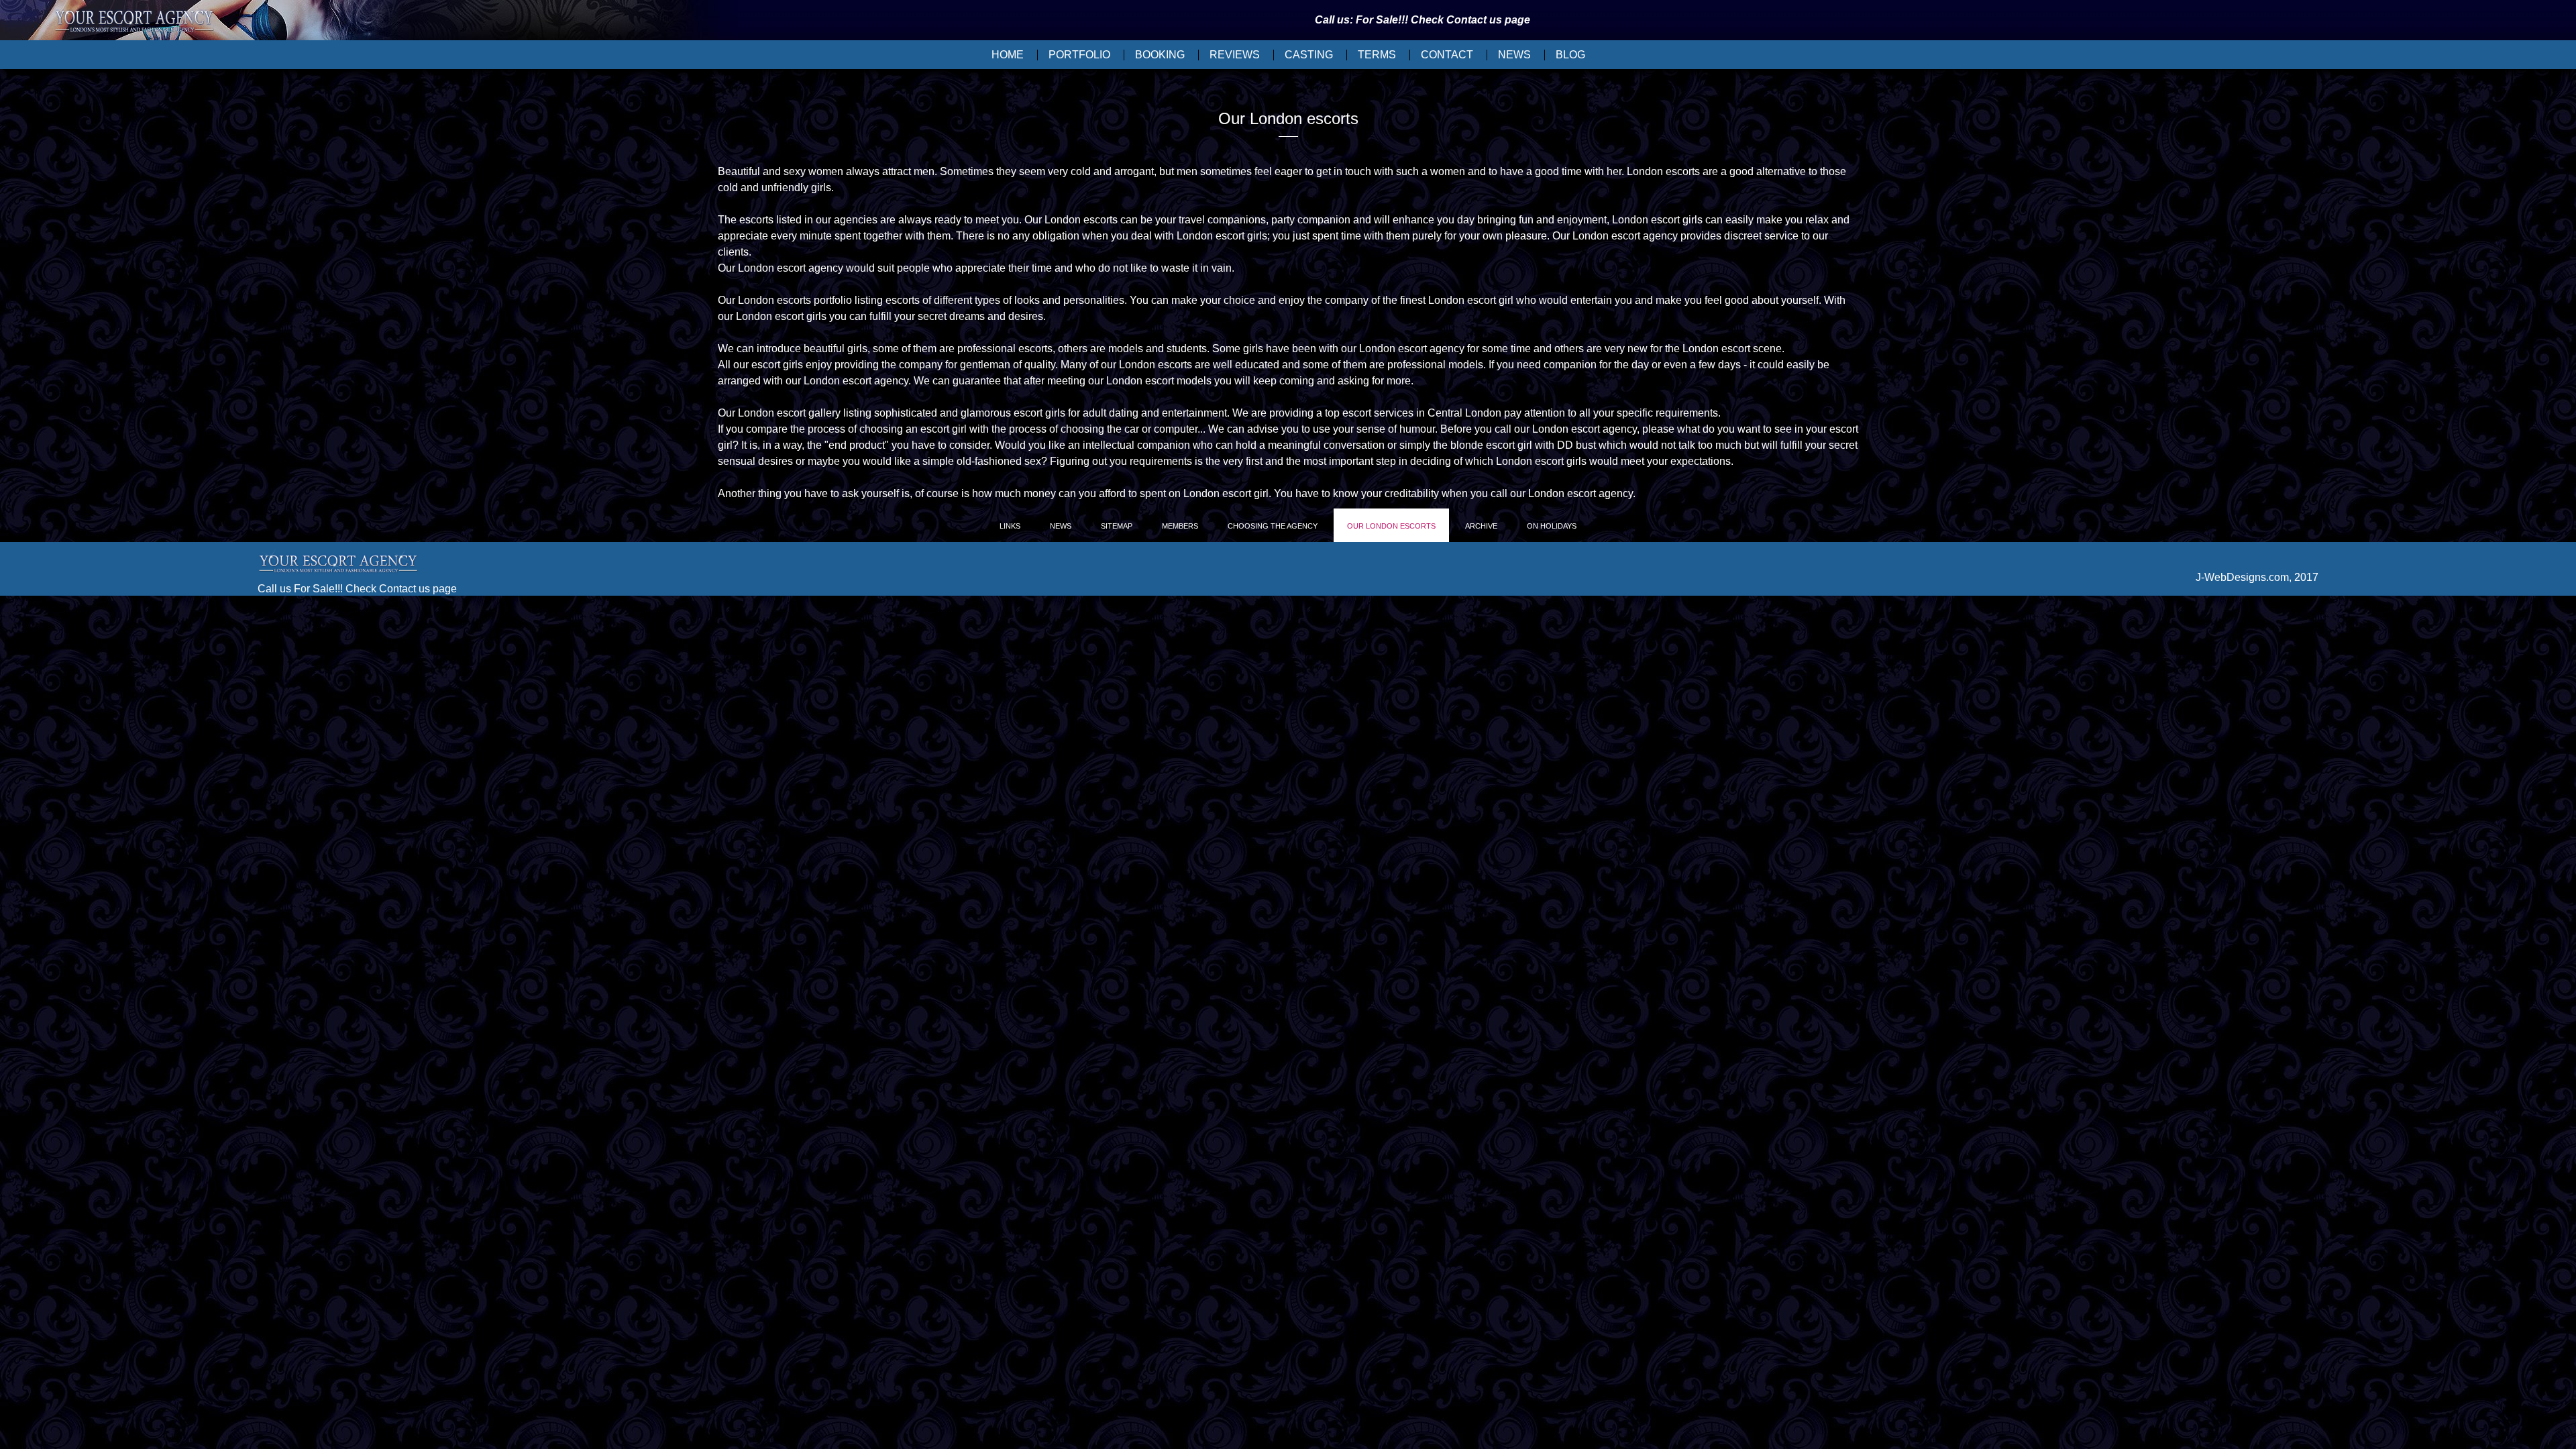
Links (1010, 526)
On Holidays (1552, 526)
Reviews (1235, 55)
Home (1008, 55)
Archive (1481, 526)
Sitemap (1117, 526)
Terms (1377, 55)
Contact (1447, 55)
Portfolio (1079, 55)
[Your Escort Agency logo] (134, 22)
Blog (1570, 55)
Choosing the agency (1273, 526)
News (1514, 55)
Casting (1309, 55)
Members (1180, 526)
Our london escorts (1391, 526)
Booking (1160, 55)
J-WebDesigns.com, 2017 (2257, 577)
